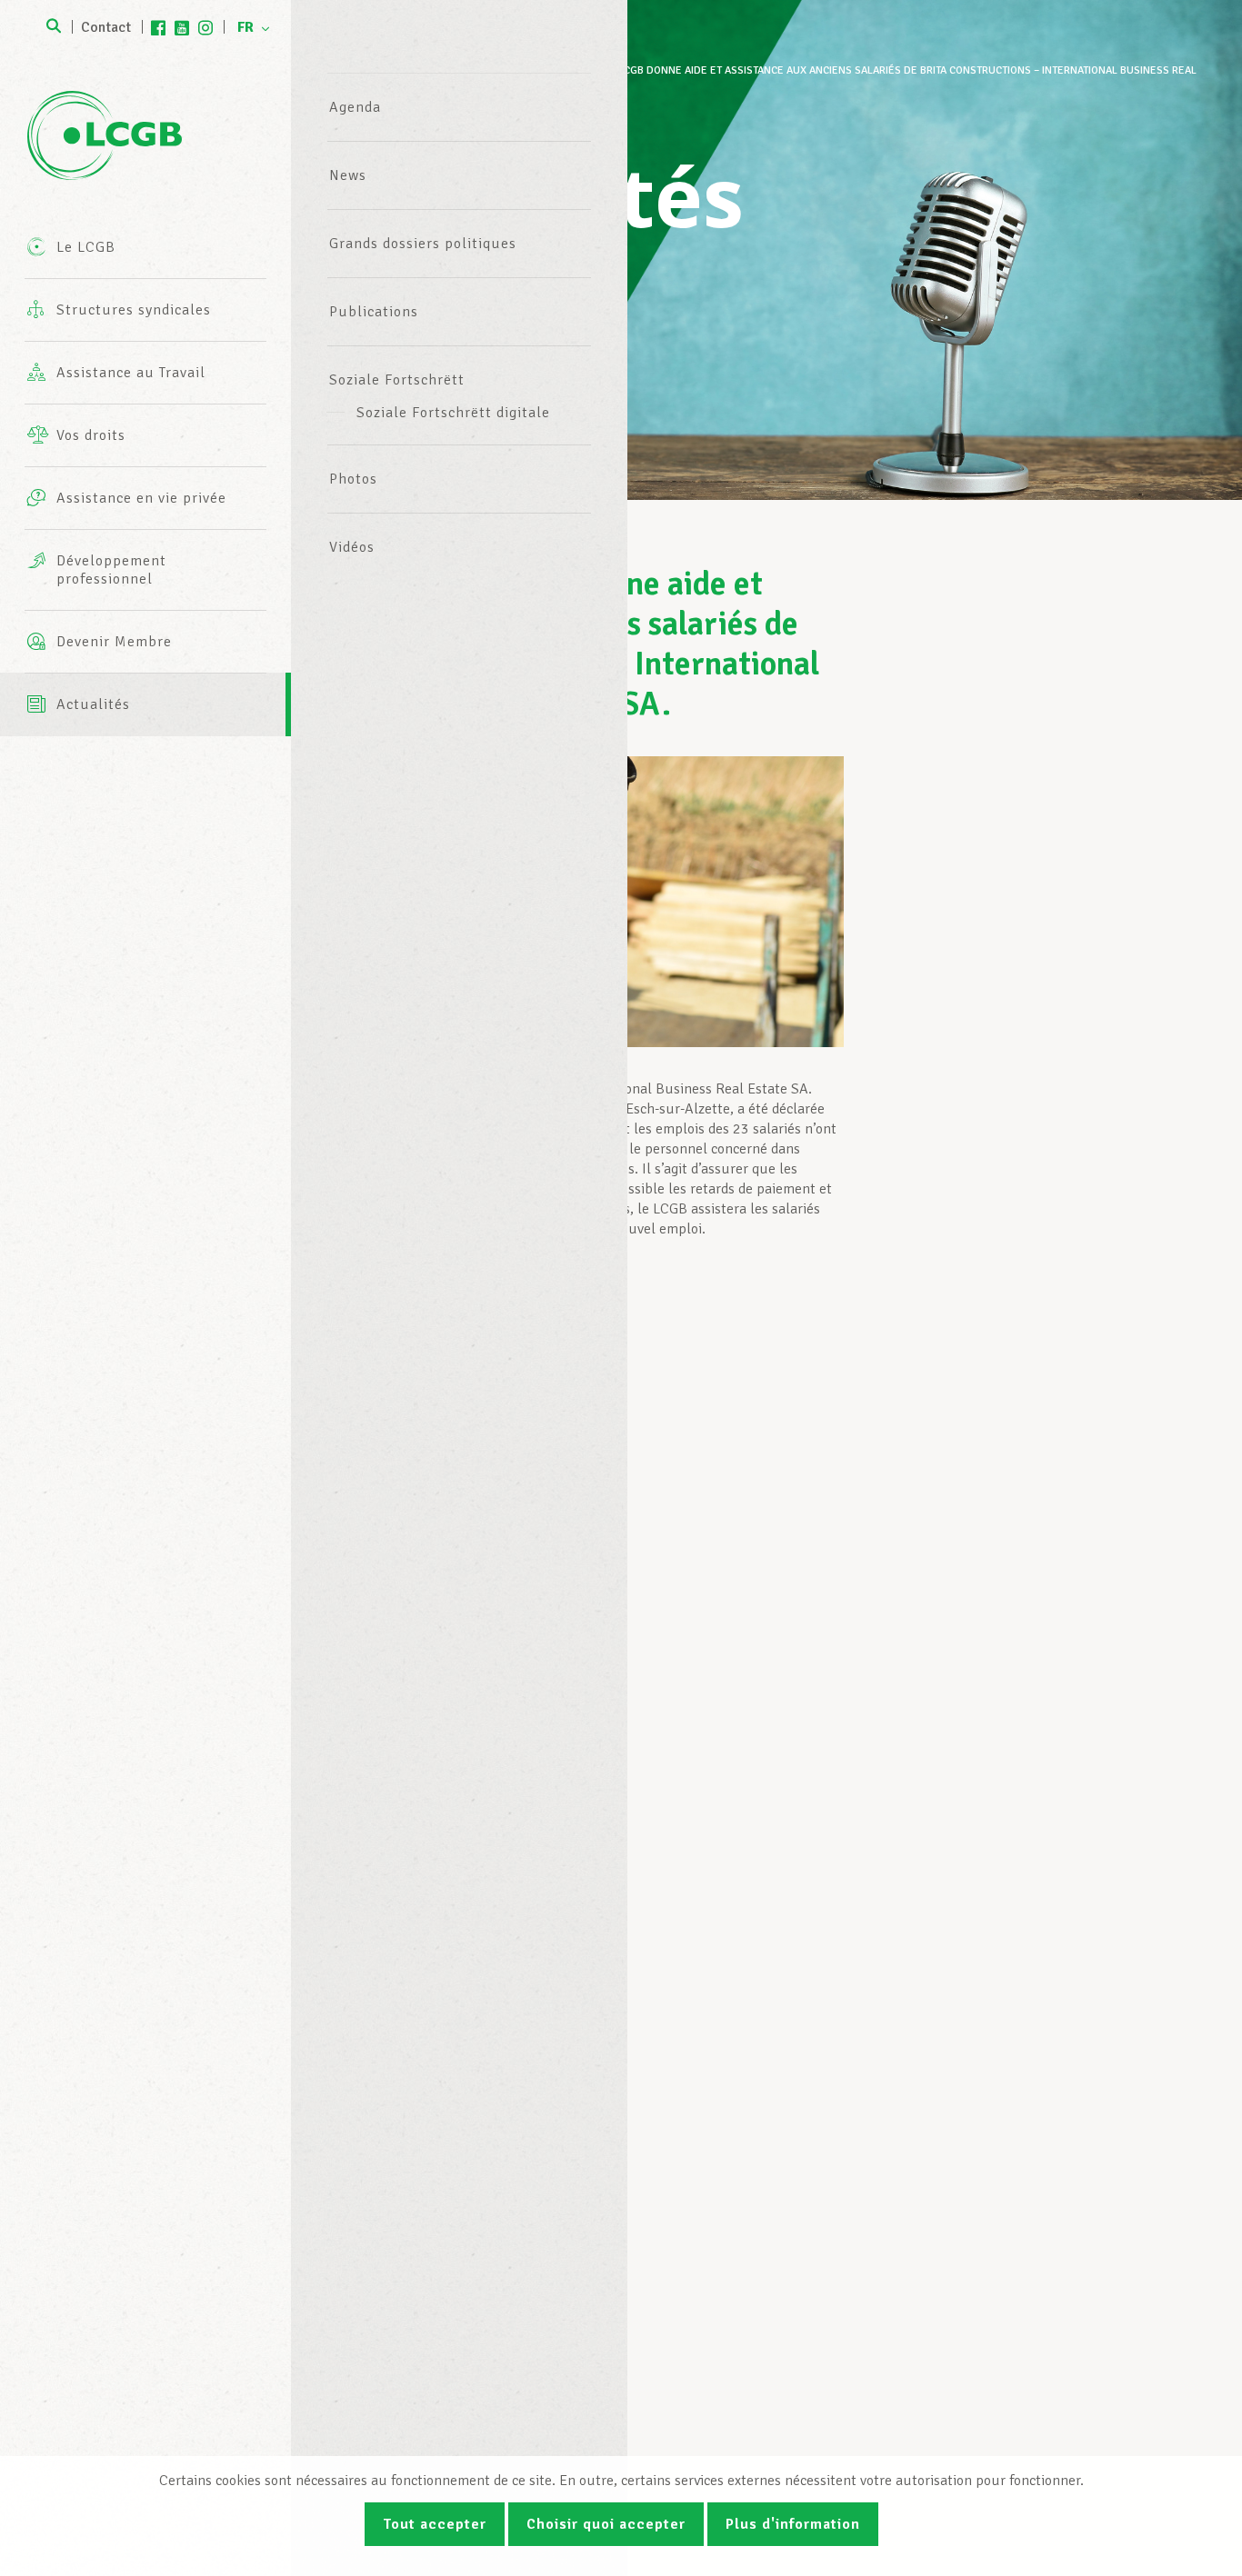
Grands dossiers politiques (423, 244)
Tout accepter (435, 2524)
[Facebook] (158, 27)
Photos (353, 479)
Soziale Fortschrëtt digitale (453, 413)
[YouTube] (182, 27)
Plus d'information (793, 2524)
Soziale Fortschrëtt (397, 380)
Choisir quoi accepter (606, 2524)
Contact (106, 27)
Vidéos (352, 547)
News (348, 175)
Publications (374, 312)
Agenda (355, 107)
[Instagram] (205, 27)
